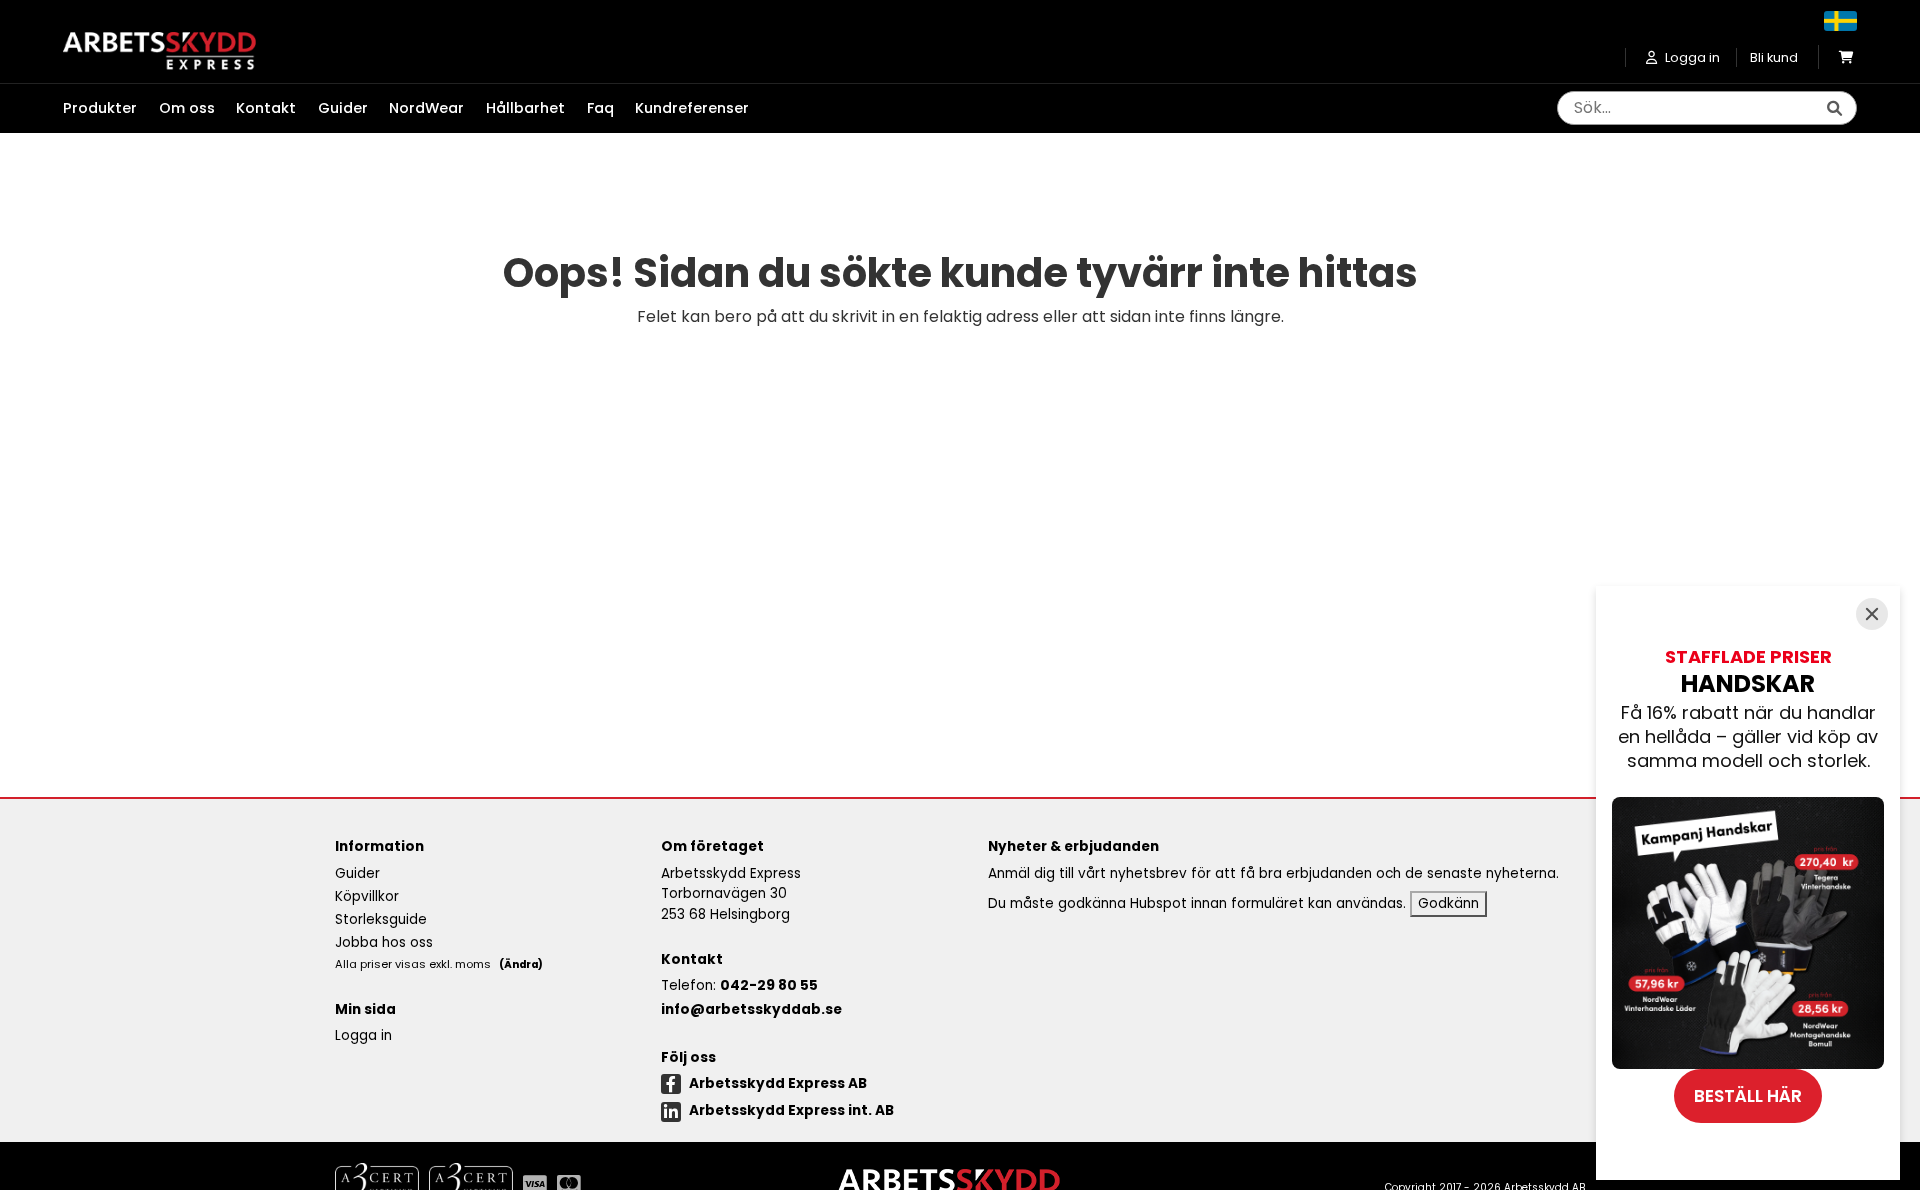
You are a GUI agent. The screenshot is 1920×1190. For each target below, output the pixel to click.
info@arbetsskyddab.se (751, 1009)
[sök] (1834, 109)
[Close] (1872, 614)
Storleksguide (381, 919)
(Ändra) (521, 964)
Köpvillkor (367, 896)
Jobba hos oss (384, 942)
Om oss (187, 108)
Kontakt (266, 108)
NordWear (426, 108)
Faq (600, 108)
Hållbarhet (525, 108)
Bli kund (1774, 57)
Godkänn (1448, 903)
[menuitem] (111, 109)
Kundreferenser (692, 108)
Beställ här (1748, 1096)
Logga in (363, 1035)
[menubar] (417, 109)
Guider (343, 108)
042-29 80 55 (769, 985)
